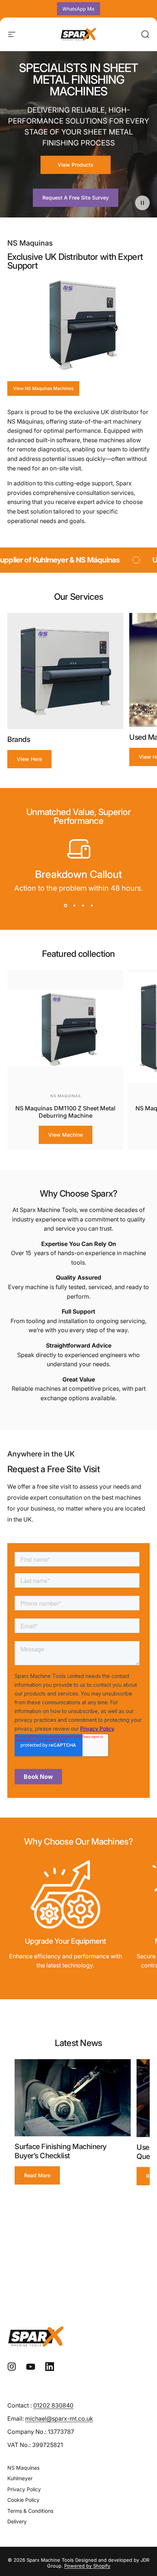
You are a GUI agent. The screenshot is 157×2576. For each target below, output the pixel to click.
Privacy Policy (24, 2489)
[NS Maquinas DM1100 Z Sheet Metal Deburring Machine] (65, 1028)
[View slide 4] (92, 906)
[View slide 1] (65, 906)
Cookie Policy (23, 2500)
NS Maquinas (66, 1096)
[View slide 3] (83, 906)
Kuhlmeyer (20, 2478)
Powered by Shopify (87, 2566)
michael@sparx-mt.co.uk (59, 2418)
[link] (65, 1894)
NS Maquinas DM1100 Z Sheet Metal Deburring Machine (65, 1112)
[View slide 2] (74, 906)
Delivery (17, 2521)
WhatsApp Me (78, 9)
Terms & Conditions (30, 2511)
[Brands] (65, 671)
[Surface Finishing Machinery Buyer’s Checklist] (73, 2098)
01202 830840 (53, 2405)
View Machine (66, 1135)
